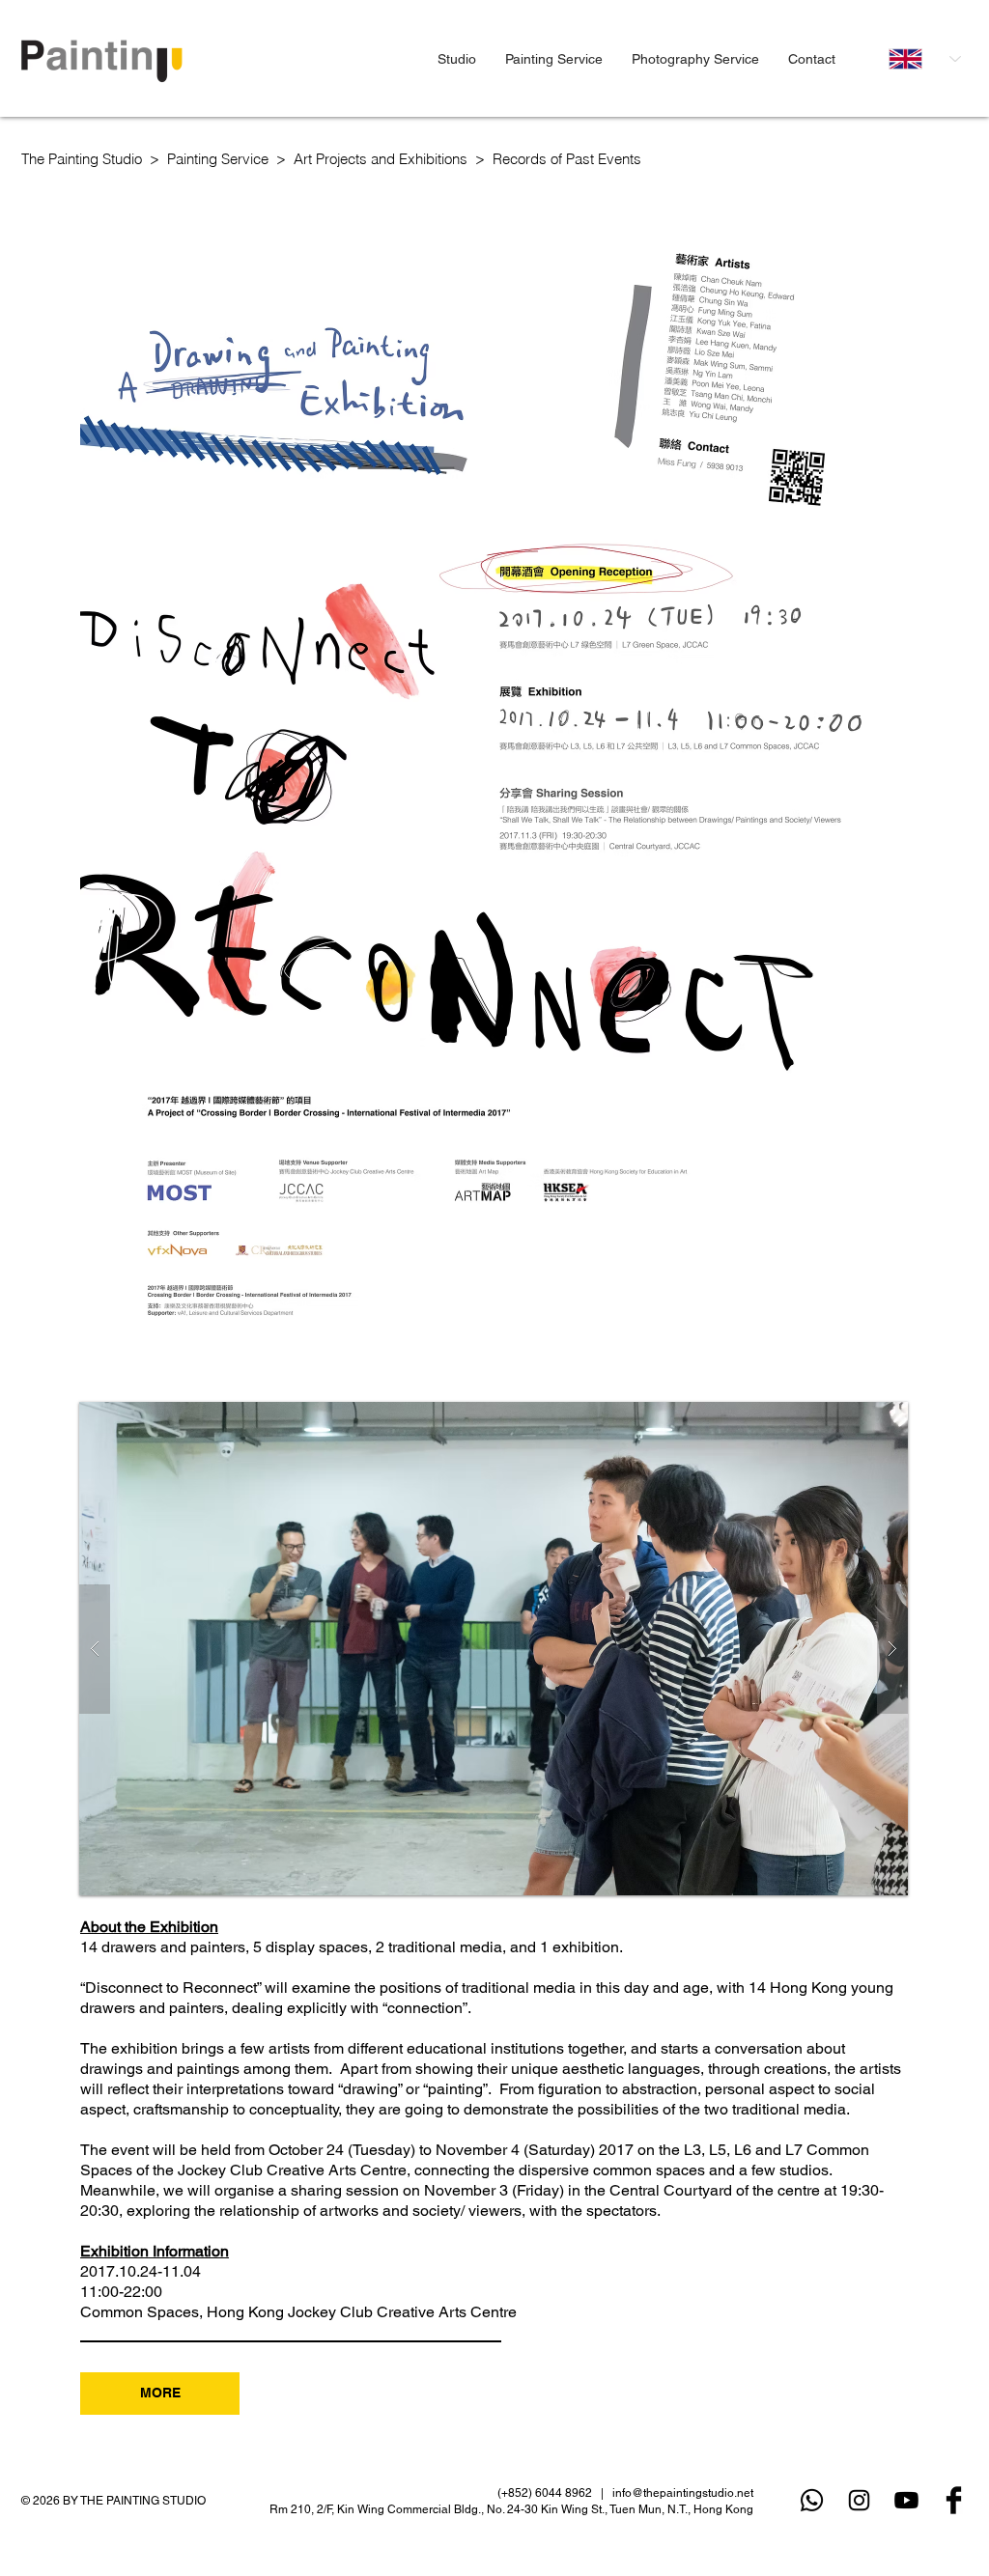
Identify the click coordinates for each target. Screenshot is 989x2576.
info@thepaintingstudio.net (683, 2493)
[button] (457, 59)
